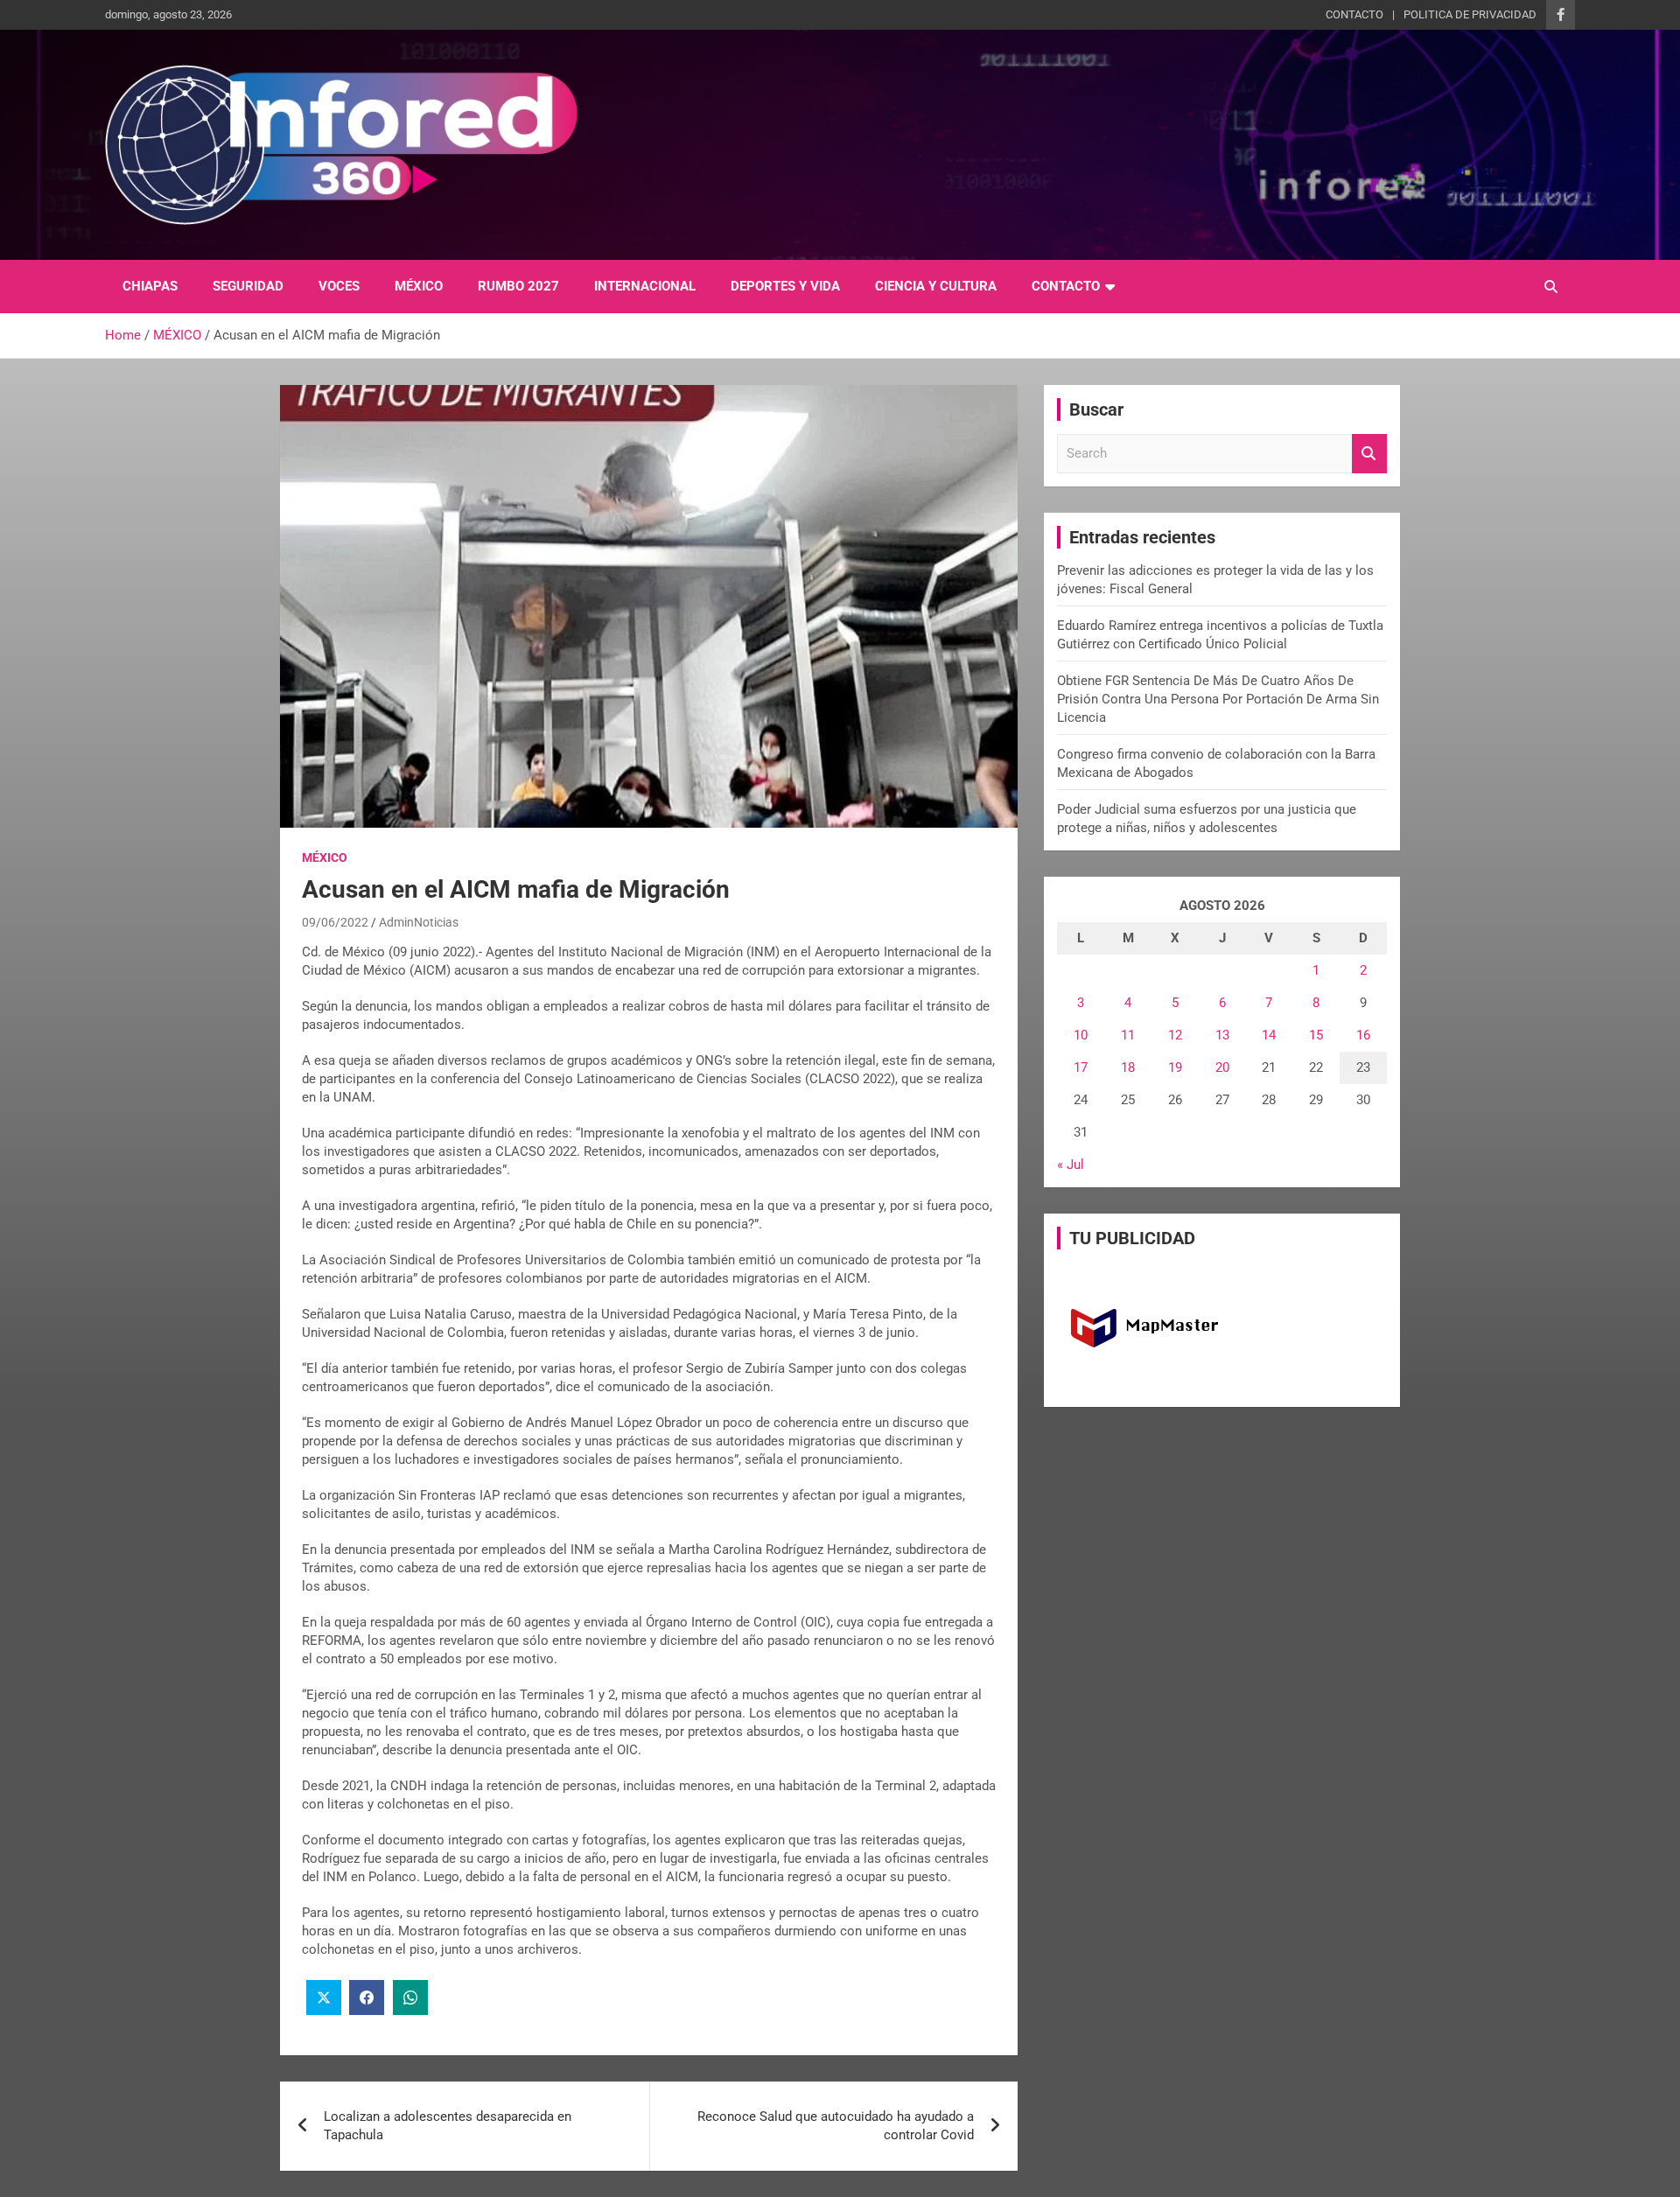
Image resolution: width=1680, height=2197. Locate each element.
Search (1369, 454)
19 (1175, 1067)
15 (1316, 1035)
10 (1081, 1035)
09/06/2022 (335, 922)
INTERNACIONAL (645, 286)
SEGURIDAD (248, 286)
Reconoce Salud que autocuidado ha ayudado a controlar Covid (836, 2126)
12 (1175, 1035)
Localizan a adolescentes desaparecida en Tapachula (448, 2126)
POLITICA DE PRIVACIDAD (1470, 14)
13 (1222, 1035)
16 (1363, 1035)
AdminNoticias (419, 922)
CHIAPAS (150, 286)
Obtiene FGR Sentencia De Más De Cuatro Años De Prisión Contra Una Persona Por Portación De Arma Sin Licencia (1218, 699)
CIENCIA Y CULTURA (936, 286)
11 (1128, 1035)
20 (1222, 1067)
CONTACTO (1354, 14)
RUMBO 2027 (518, 286)
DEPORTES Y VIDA (785, 286)
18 (1128, 1067)
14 (1269, 1035)
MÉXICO (419, 286)
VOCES (339, 286)
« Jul (1071, 1165)
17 (1081, 1067)
